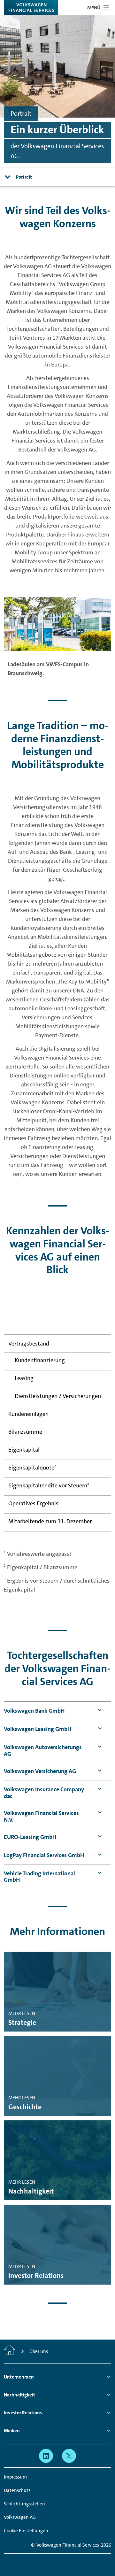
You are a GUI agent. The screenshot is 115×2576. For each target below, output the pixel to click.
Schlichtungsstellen (24, 2504)
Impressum (15, 2477)
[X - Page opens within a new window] (69, 2456)
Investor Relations (23, 2413)
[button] (34, 1711)
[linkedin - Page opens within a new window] (46, 2456)
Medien (12, 2431)
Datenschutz (17, 2490)
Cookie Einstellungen (26, 2531)
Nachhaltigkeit (19, 2395)
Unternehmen (19, 2377)
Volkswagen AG (20, 2517)
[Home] (10, 2351)
